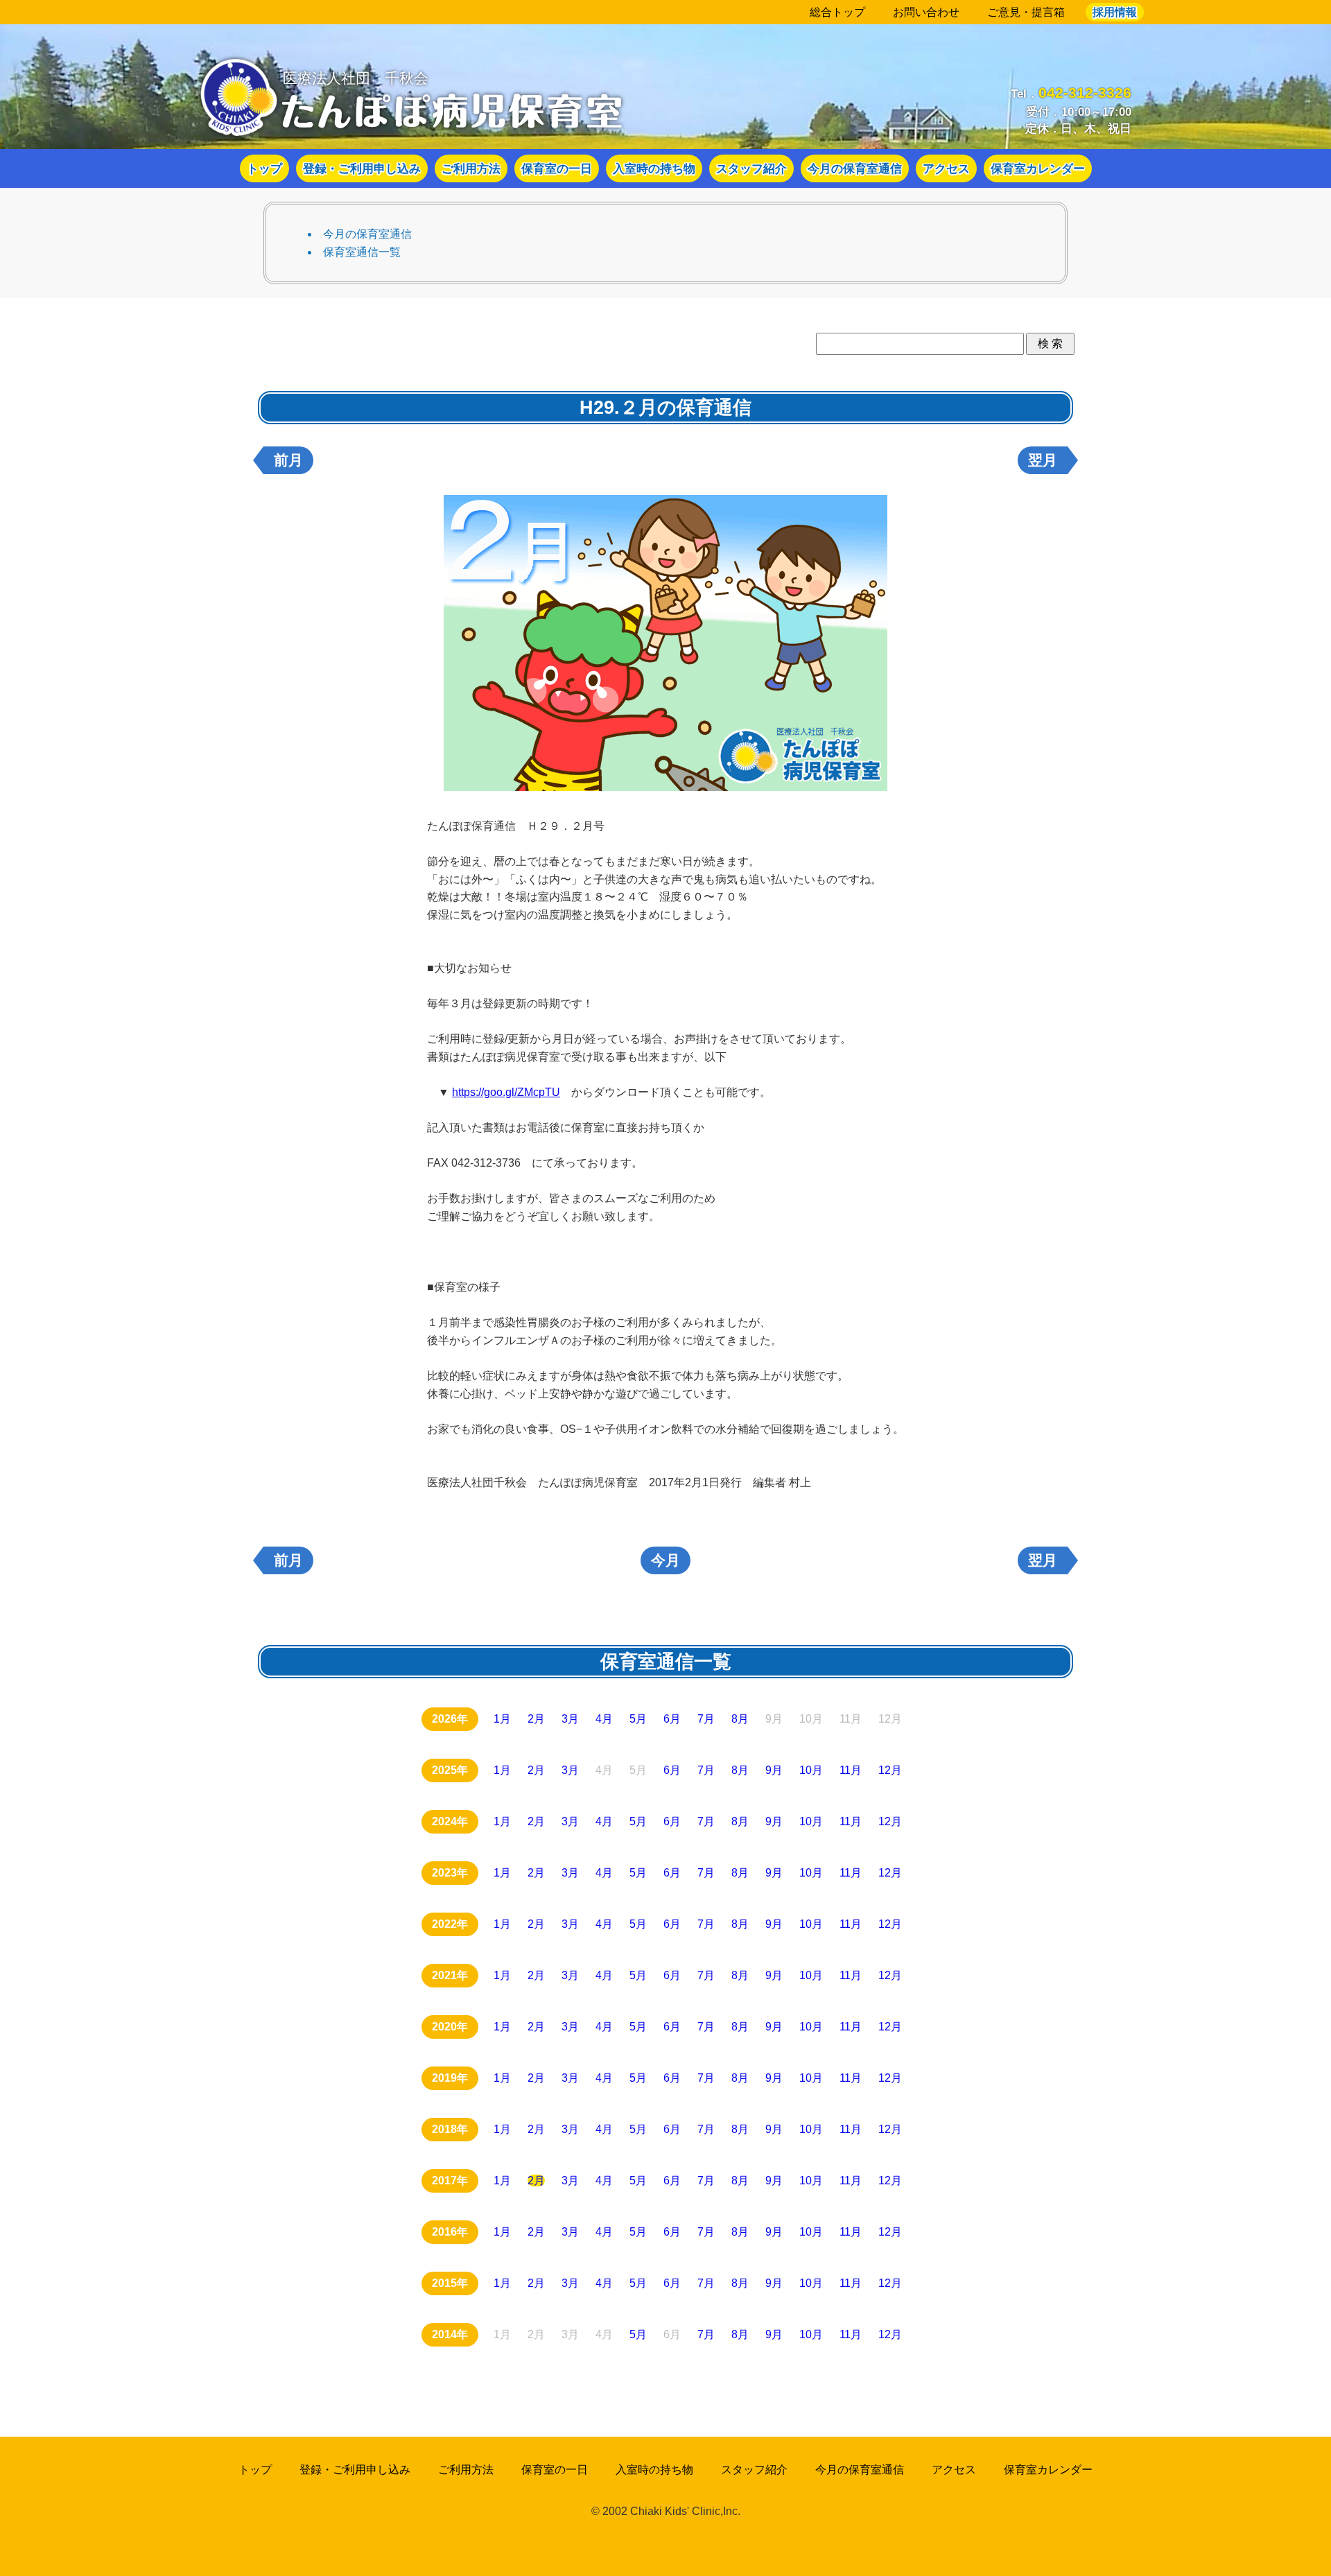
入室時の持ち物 (654, 168)
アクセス (946, 168)
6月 (672, 1719)
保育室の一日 (557, 168)
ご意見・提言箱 (1026, 12)
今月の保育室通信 (855, 168)
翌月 (1043, 460)
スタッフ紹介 (751, 168)
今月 (665, 1560)
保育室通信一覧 (362, 252)
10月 (811, 1770)
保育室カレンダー (1038, 168)
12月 (890, 1770)
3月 (570, 1719)
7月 (706, 1719)
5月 (638, 1719)
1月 (502, 1719)
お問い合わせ (926, 12)
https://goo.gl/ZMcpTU (506, 1092)
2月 (536, 1719)
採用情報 (1115, 12)
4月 (604, 1719)
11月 (851, 1770)
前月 (288, 460)
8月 (740, 1719)
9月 (774, 1770)
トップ (264, 168)
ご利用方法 (471, 168)
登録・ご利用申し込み (362, 168)
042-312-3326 (1085, 93)
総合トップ (837, 12)
